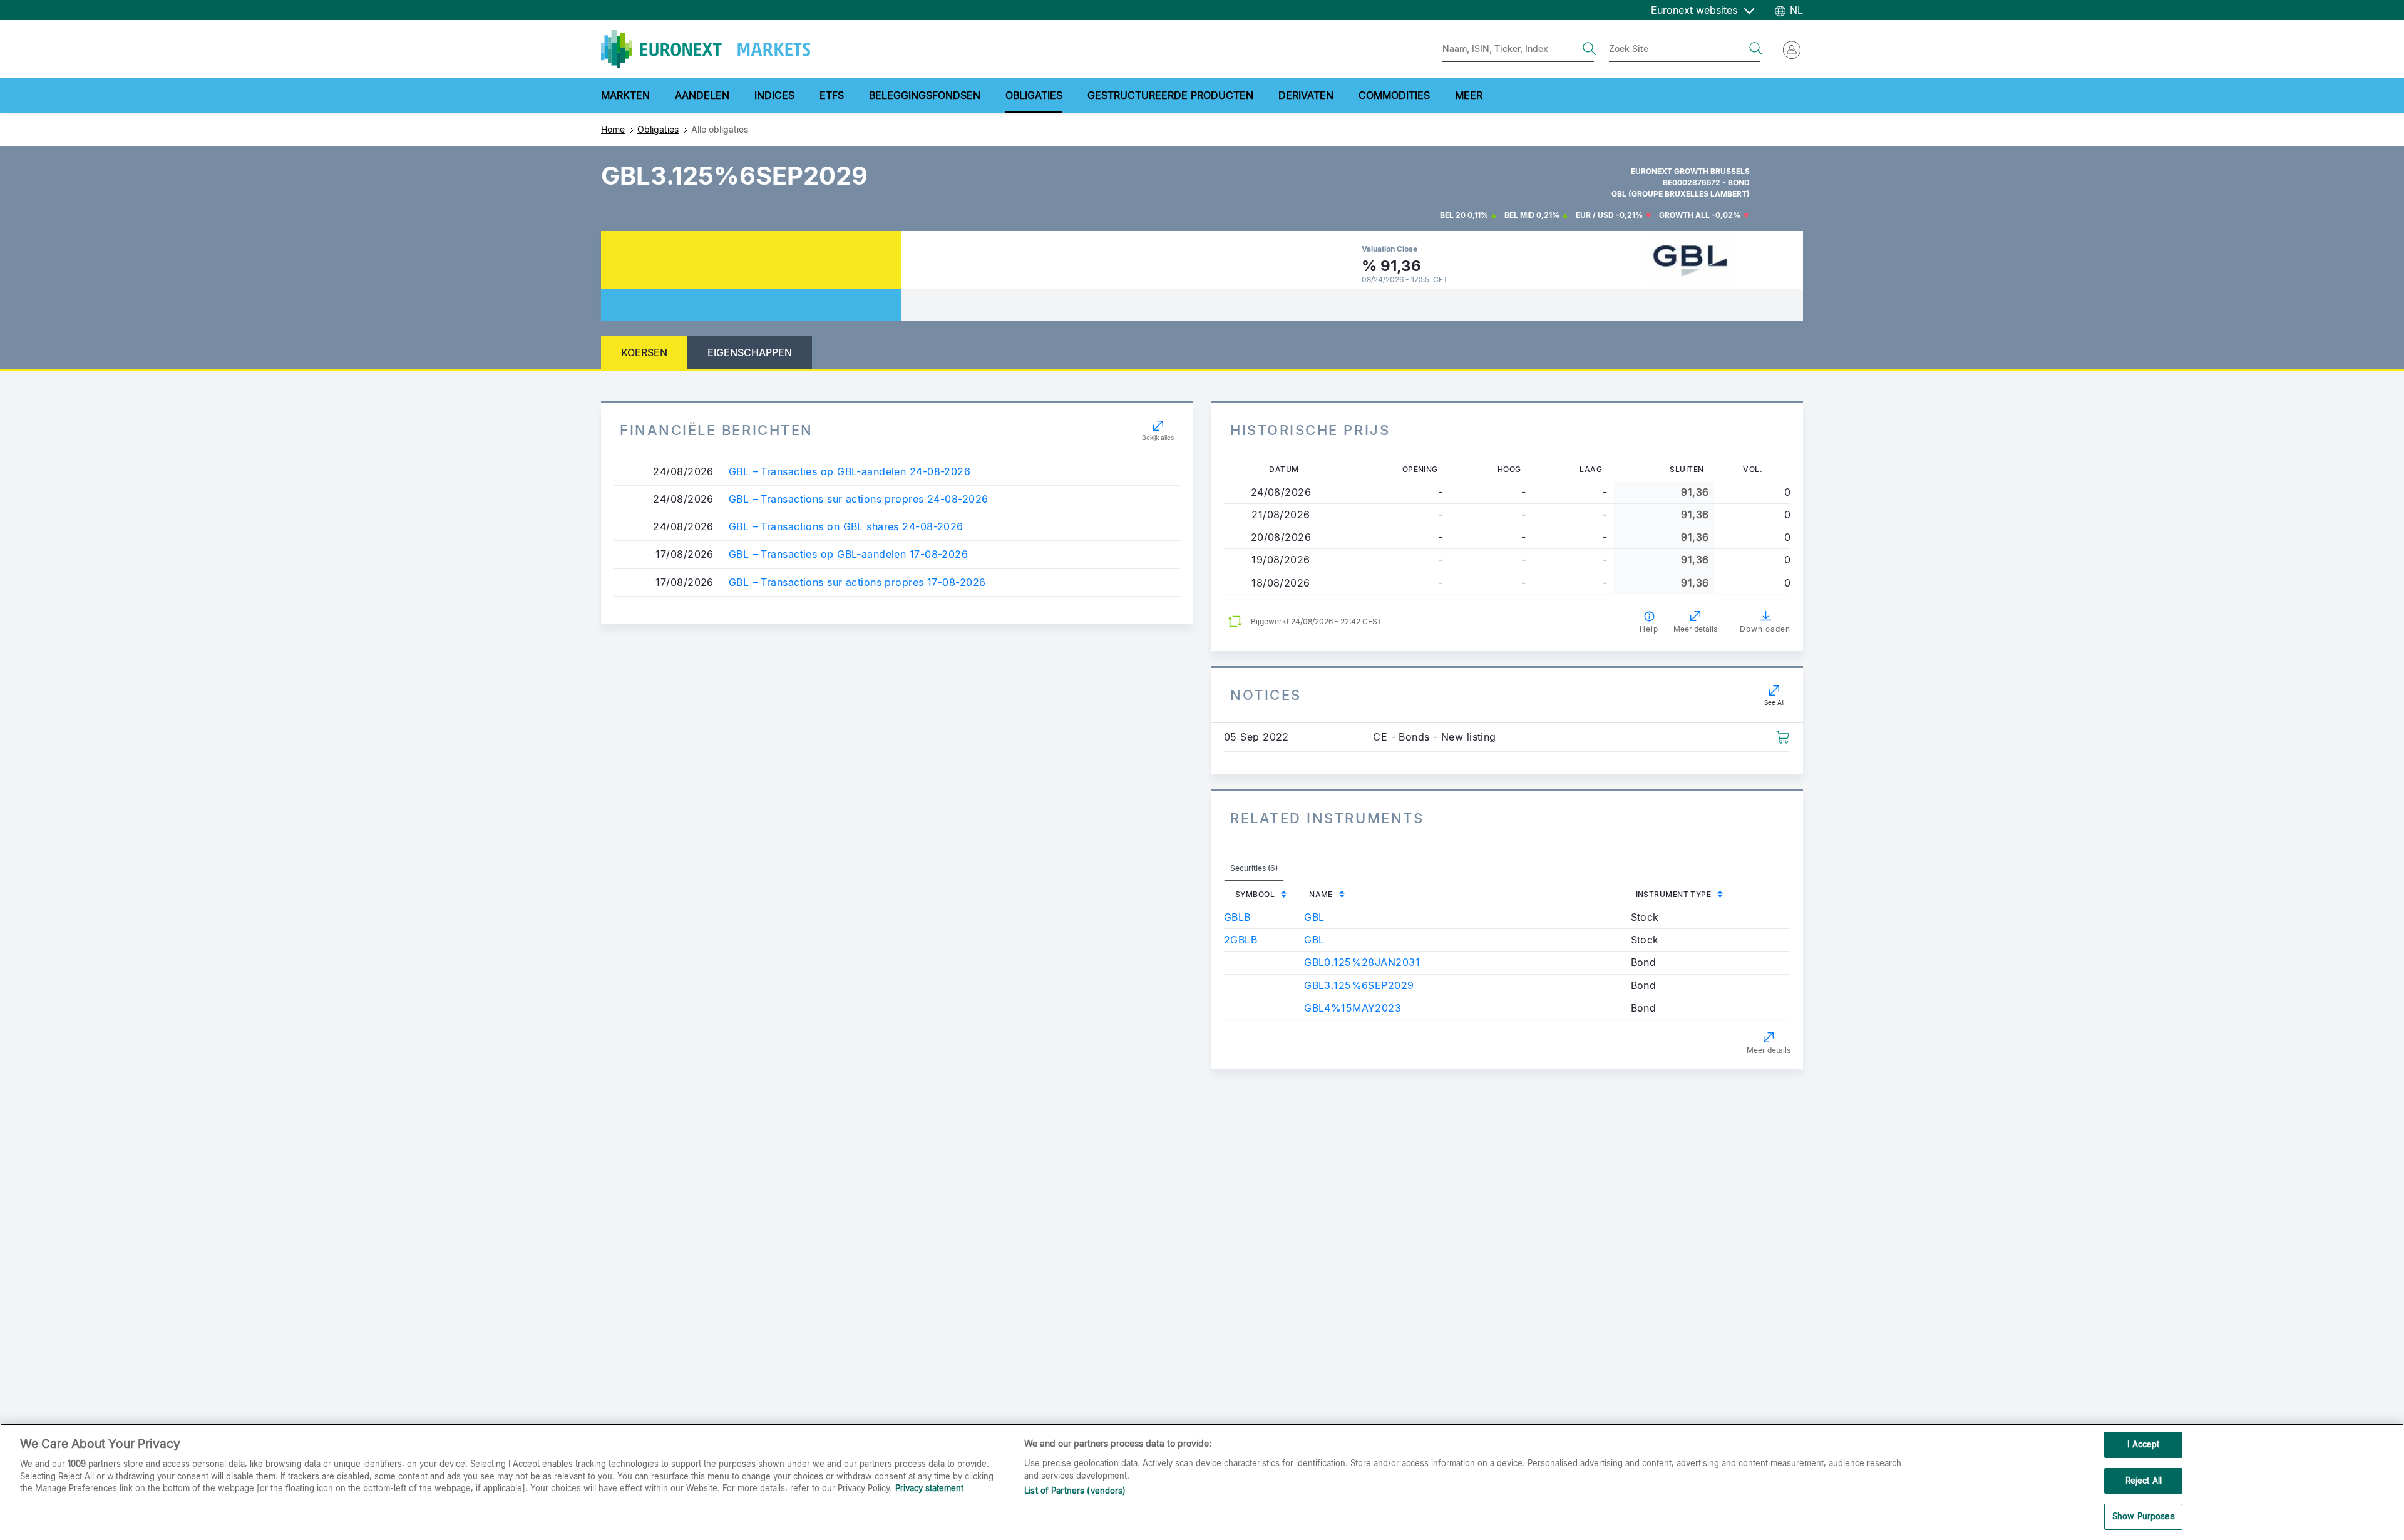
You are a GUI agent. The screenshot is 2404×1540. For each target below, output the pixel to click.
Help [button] (1649, 629)
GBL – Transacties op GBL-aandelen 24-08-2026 (850, 472)
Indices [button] (774, 95)
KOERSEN (644, 352)
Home (613, 129)
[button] (1783, 736)
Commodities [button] (1394, 95)
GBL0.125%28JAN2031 (1362, 962)
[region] (1202, 1482)
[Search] (1590, 49)
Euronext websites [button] (1696, 10)
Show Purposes (2144, 1516)
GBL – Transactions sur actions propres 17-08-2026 (857, 583)
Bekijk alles (1158, 438)
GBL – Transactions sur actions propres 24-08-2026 (859, 499)
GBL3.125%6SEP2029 (1359, 985)
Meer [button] (1469, 95)
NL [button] (1795, 10)
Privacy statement (929, 1488)
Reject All (2144, 1481)
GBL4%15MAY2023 (1353, 1008)
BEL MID (1519, 215)
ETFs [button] (832, 95)
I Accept (2143, 1444)
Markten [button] (625, 95)
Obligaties (658, 129)
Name (1321, 894)
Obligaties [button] (1034, 95)
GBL (1314, 917)
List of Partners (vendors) (1075, 1491)
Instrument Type (1674, 894)
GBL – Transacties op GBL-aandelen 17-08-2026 (848, 554)
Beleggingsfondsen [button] (925, 95)
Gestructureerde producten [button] (1170, 95)
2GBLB (1241, 940)
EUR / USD (1595, 215)
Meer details (1769, 1050)
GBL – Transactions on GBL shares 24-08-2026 (846, 527)
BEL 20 (1453, 215)
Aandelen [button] (702, 95)
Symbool (1255, 894)
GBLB (1237, 917)
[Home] (706, 49)
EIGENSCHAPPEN (750, 352)
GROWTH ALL (1684, 215)
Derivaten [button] (1306, 95)
